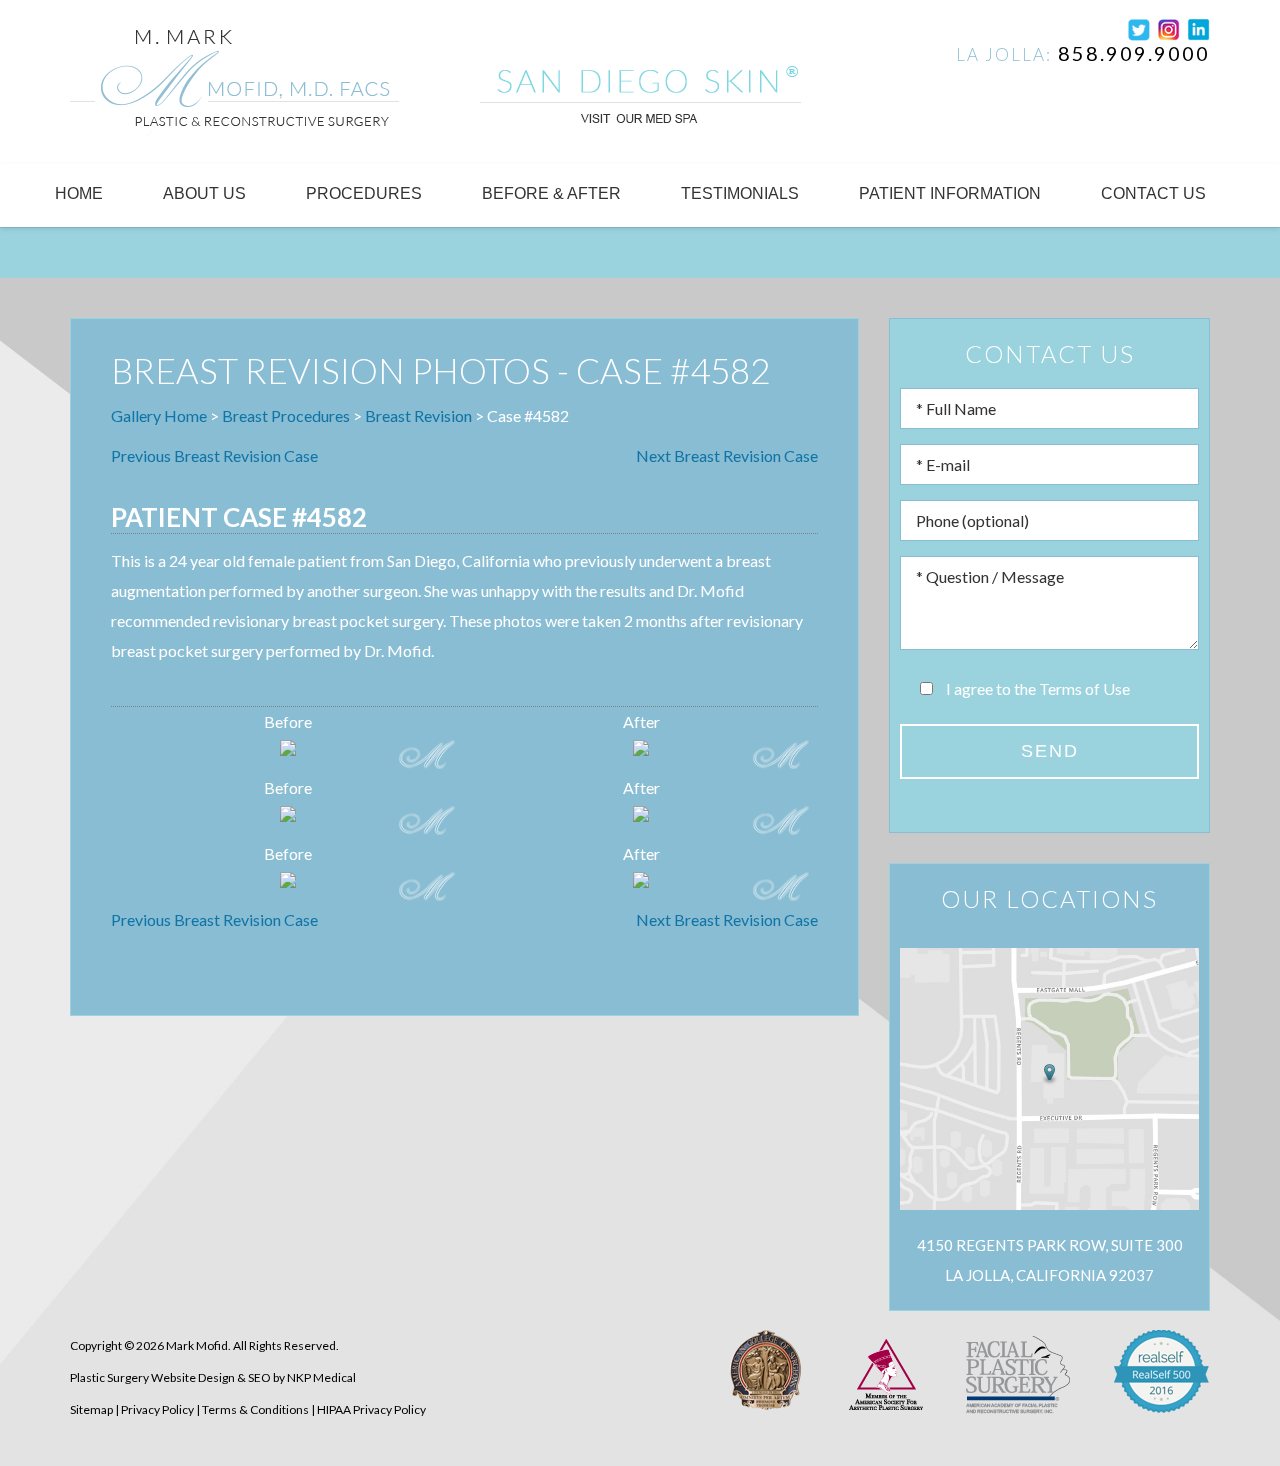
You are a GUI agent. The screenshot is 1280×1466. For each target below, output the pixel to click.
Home (79, 193)
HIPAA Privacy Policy (371, 1409)
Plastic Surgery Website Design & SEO (170, 1377)
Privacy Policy (157, 1409)
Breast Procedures (286, 415)
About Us (204, 193)
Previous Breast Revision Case (214, 455)
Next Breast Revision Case (727, 455)
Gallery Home (159, 415)
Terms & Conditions (255, 1409)
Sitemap (91, 1409)
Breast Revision (418, 415)
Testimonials (740, 193)
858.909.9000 (1134, 53)
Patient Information (950, 193)
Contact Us (1153, 193)
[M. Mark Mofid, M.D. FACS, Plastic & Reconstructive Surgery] (234, 86)
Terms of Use (1084, 688)
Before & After (551, 193)
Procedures (364, 193)
